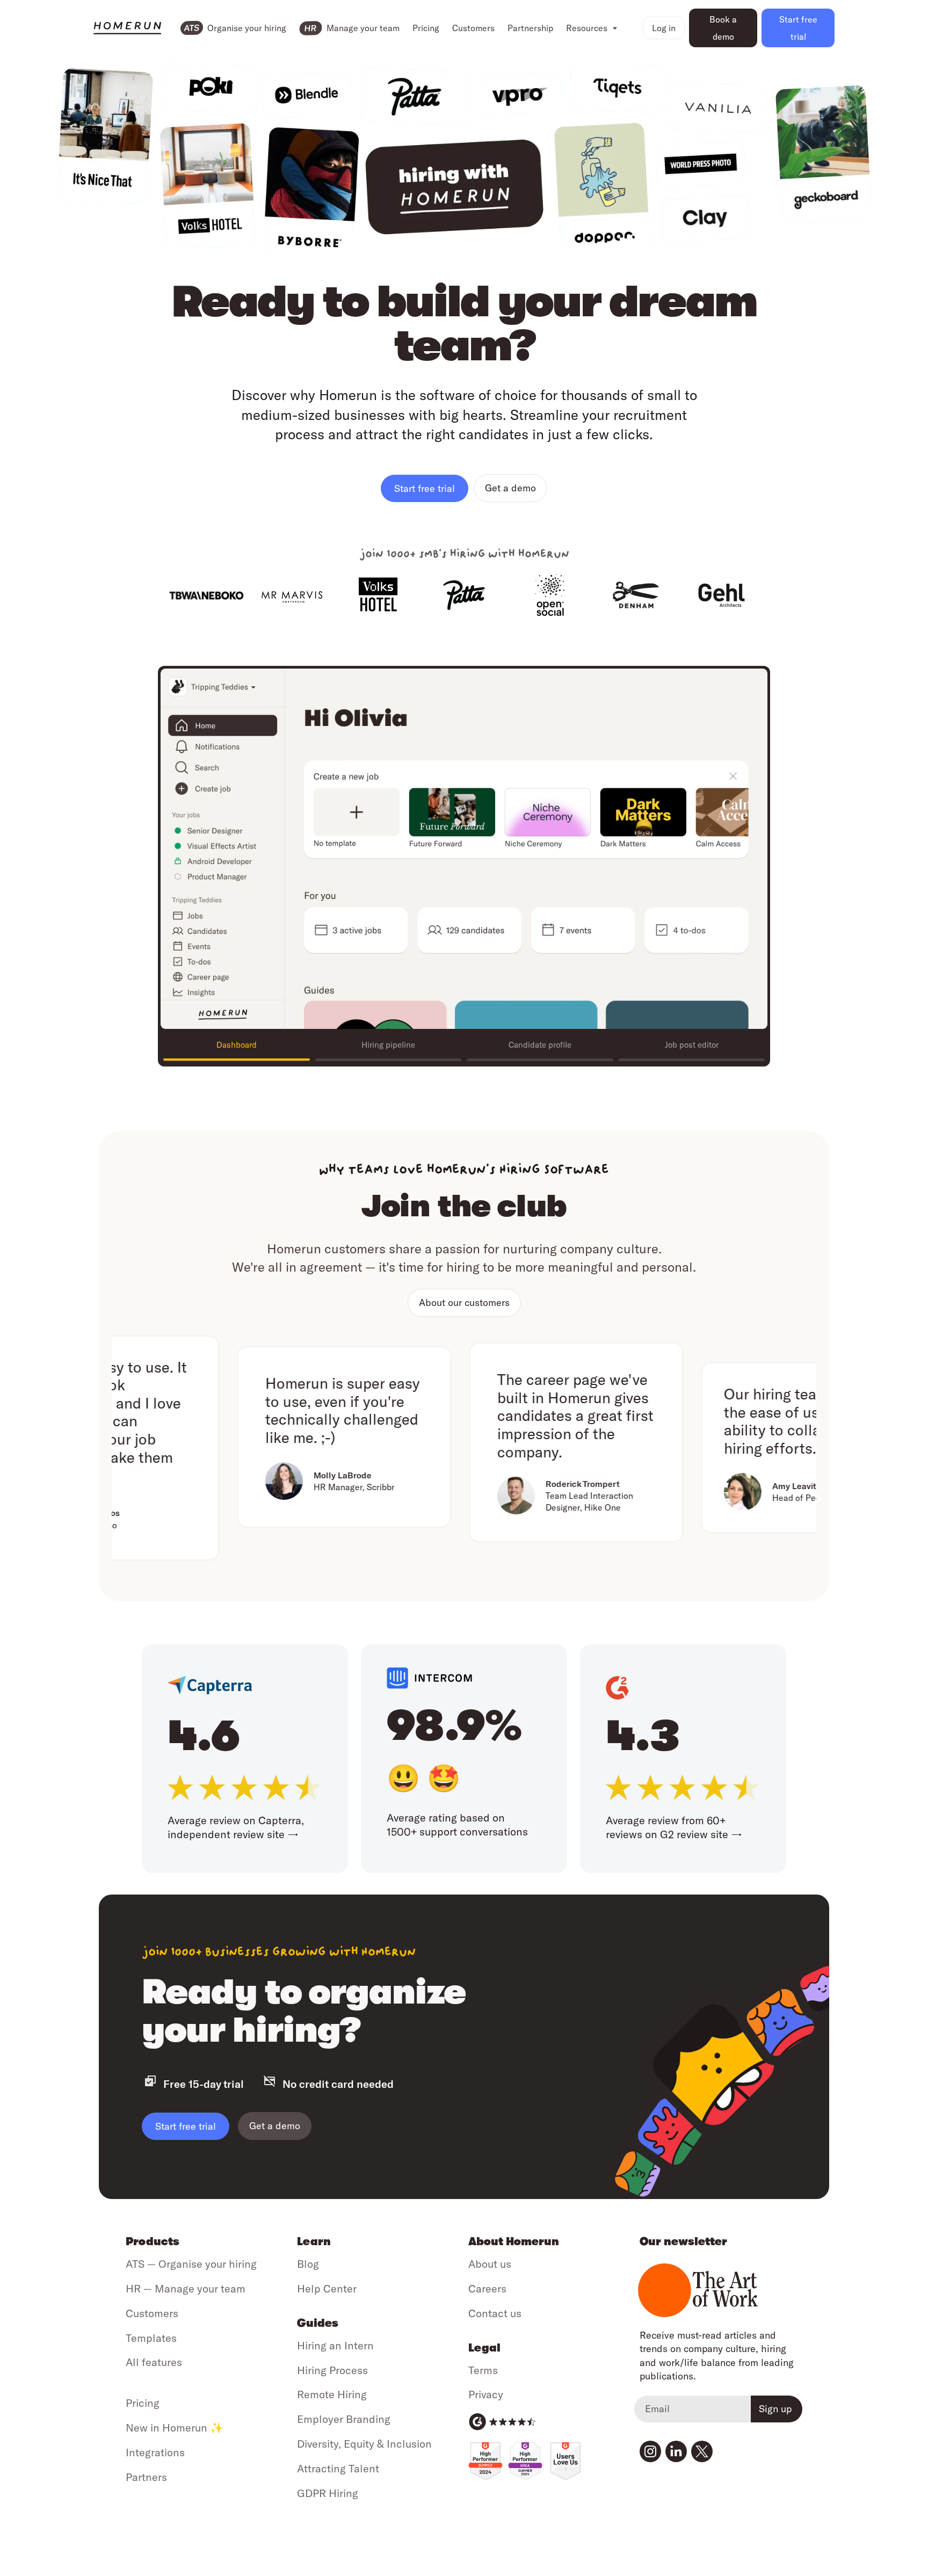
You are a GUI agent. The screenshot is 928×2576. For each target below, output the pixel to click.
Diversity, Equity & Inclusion (364, 2444)
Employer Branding (344, 2419)
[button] (592, 28)
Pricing (426, 28)
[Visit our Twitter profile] (702, 2451)
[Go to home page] (127, 28)
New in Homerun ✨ (175, 2428)
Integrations (155, 2452)
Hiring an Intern (335, 2345)
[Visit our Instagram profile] (650, 2451)
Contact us (495, 2313)
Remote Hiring (332, 2394)
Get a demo (510, 488)
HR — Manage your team (186, 2288)
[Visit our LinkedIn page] (676, 2451)
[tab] (237, 1046)
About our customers (464, 1302)
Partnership (530, 28)
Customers (473, 28)
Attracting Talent (338, 2468)
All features (154, 2362)
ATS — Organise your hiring (191, 2264)
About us (490, 2264)
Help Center (327, 2288)
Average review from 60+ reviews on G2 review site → (674, 1827)
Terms (483, 2370)
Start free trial (186, 2126)
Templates (151, 2338)
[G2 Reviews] (502, 2422)
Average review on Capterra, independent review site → (236, 1827)
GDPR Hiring (328, 2493)
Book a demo (723, 28)
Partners (146, 2477)
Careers (487, 2288)
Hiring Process (332, 2370)
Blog (308, 2264)
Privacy (486, 2394)
